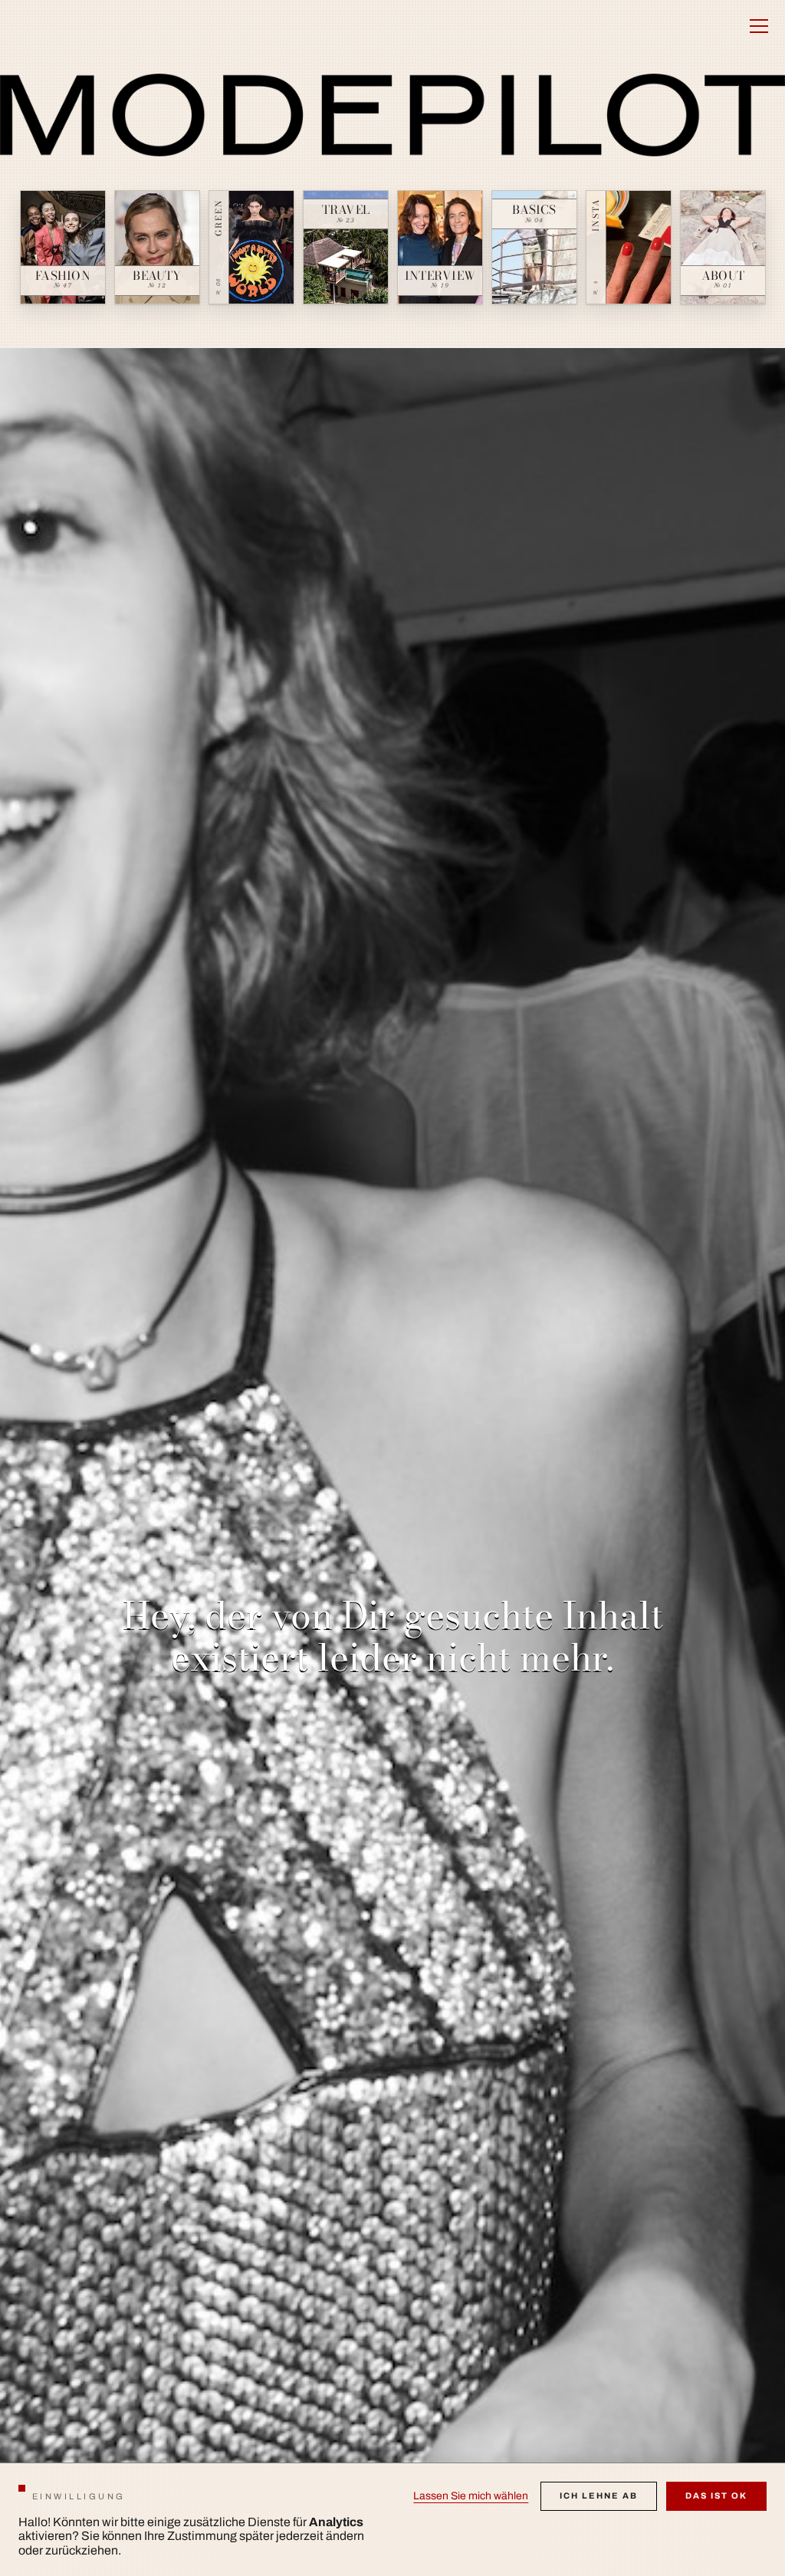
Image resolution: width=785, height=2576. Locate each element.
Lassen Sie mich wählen (471, 2496)
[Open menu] (759, 26)
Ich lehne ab (599, 2495)
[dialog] (392, 2519)
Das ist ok (716, 2495)
